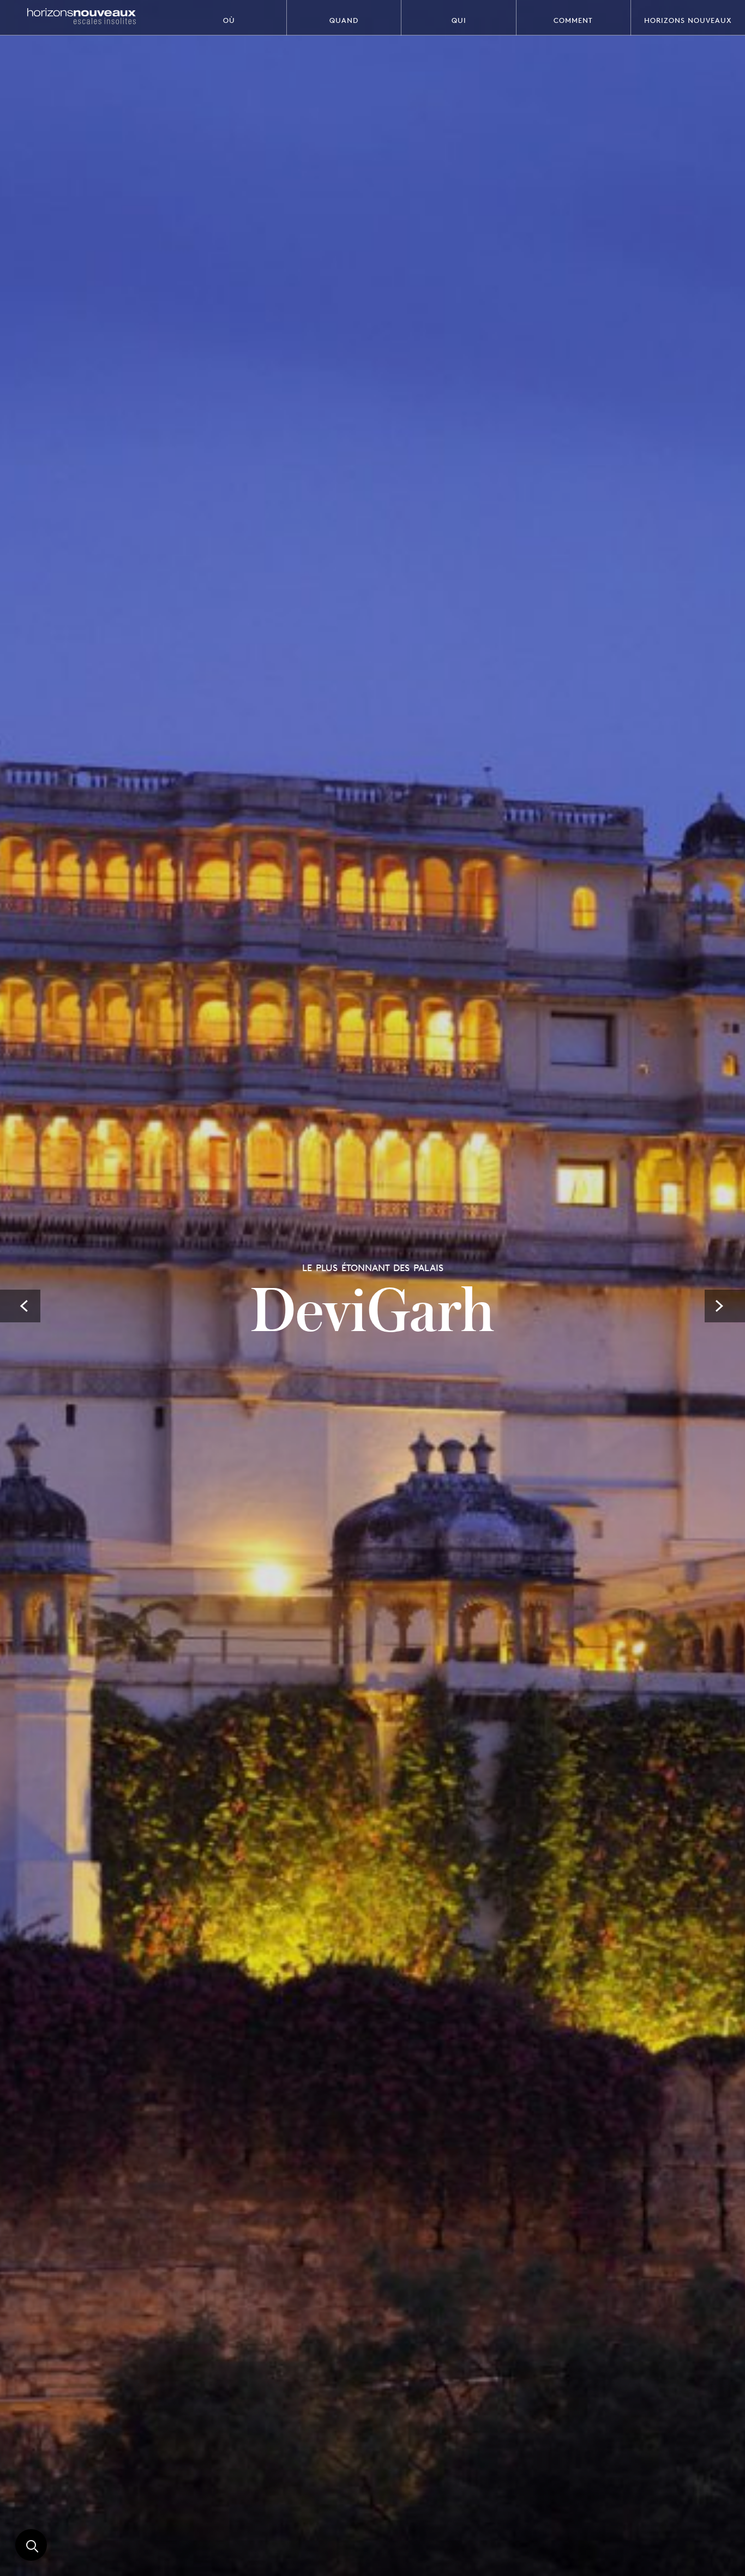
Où (229, 20)
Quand (344, 20)
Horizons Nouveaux (688, 20)
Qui (459, 20)
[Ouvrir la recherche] (31, 2545)
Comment (573, 20)
